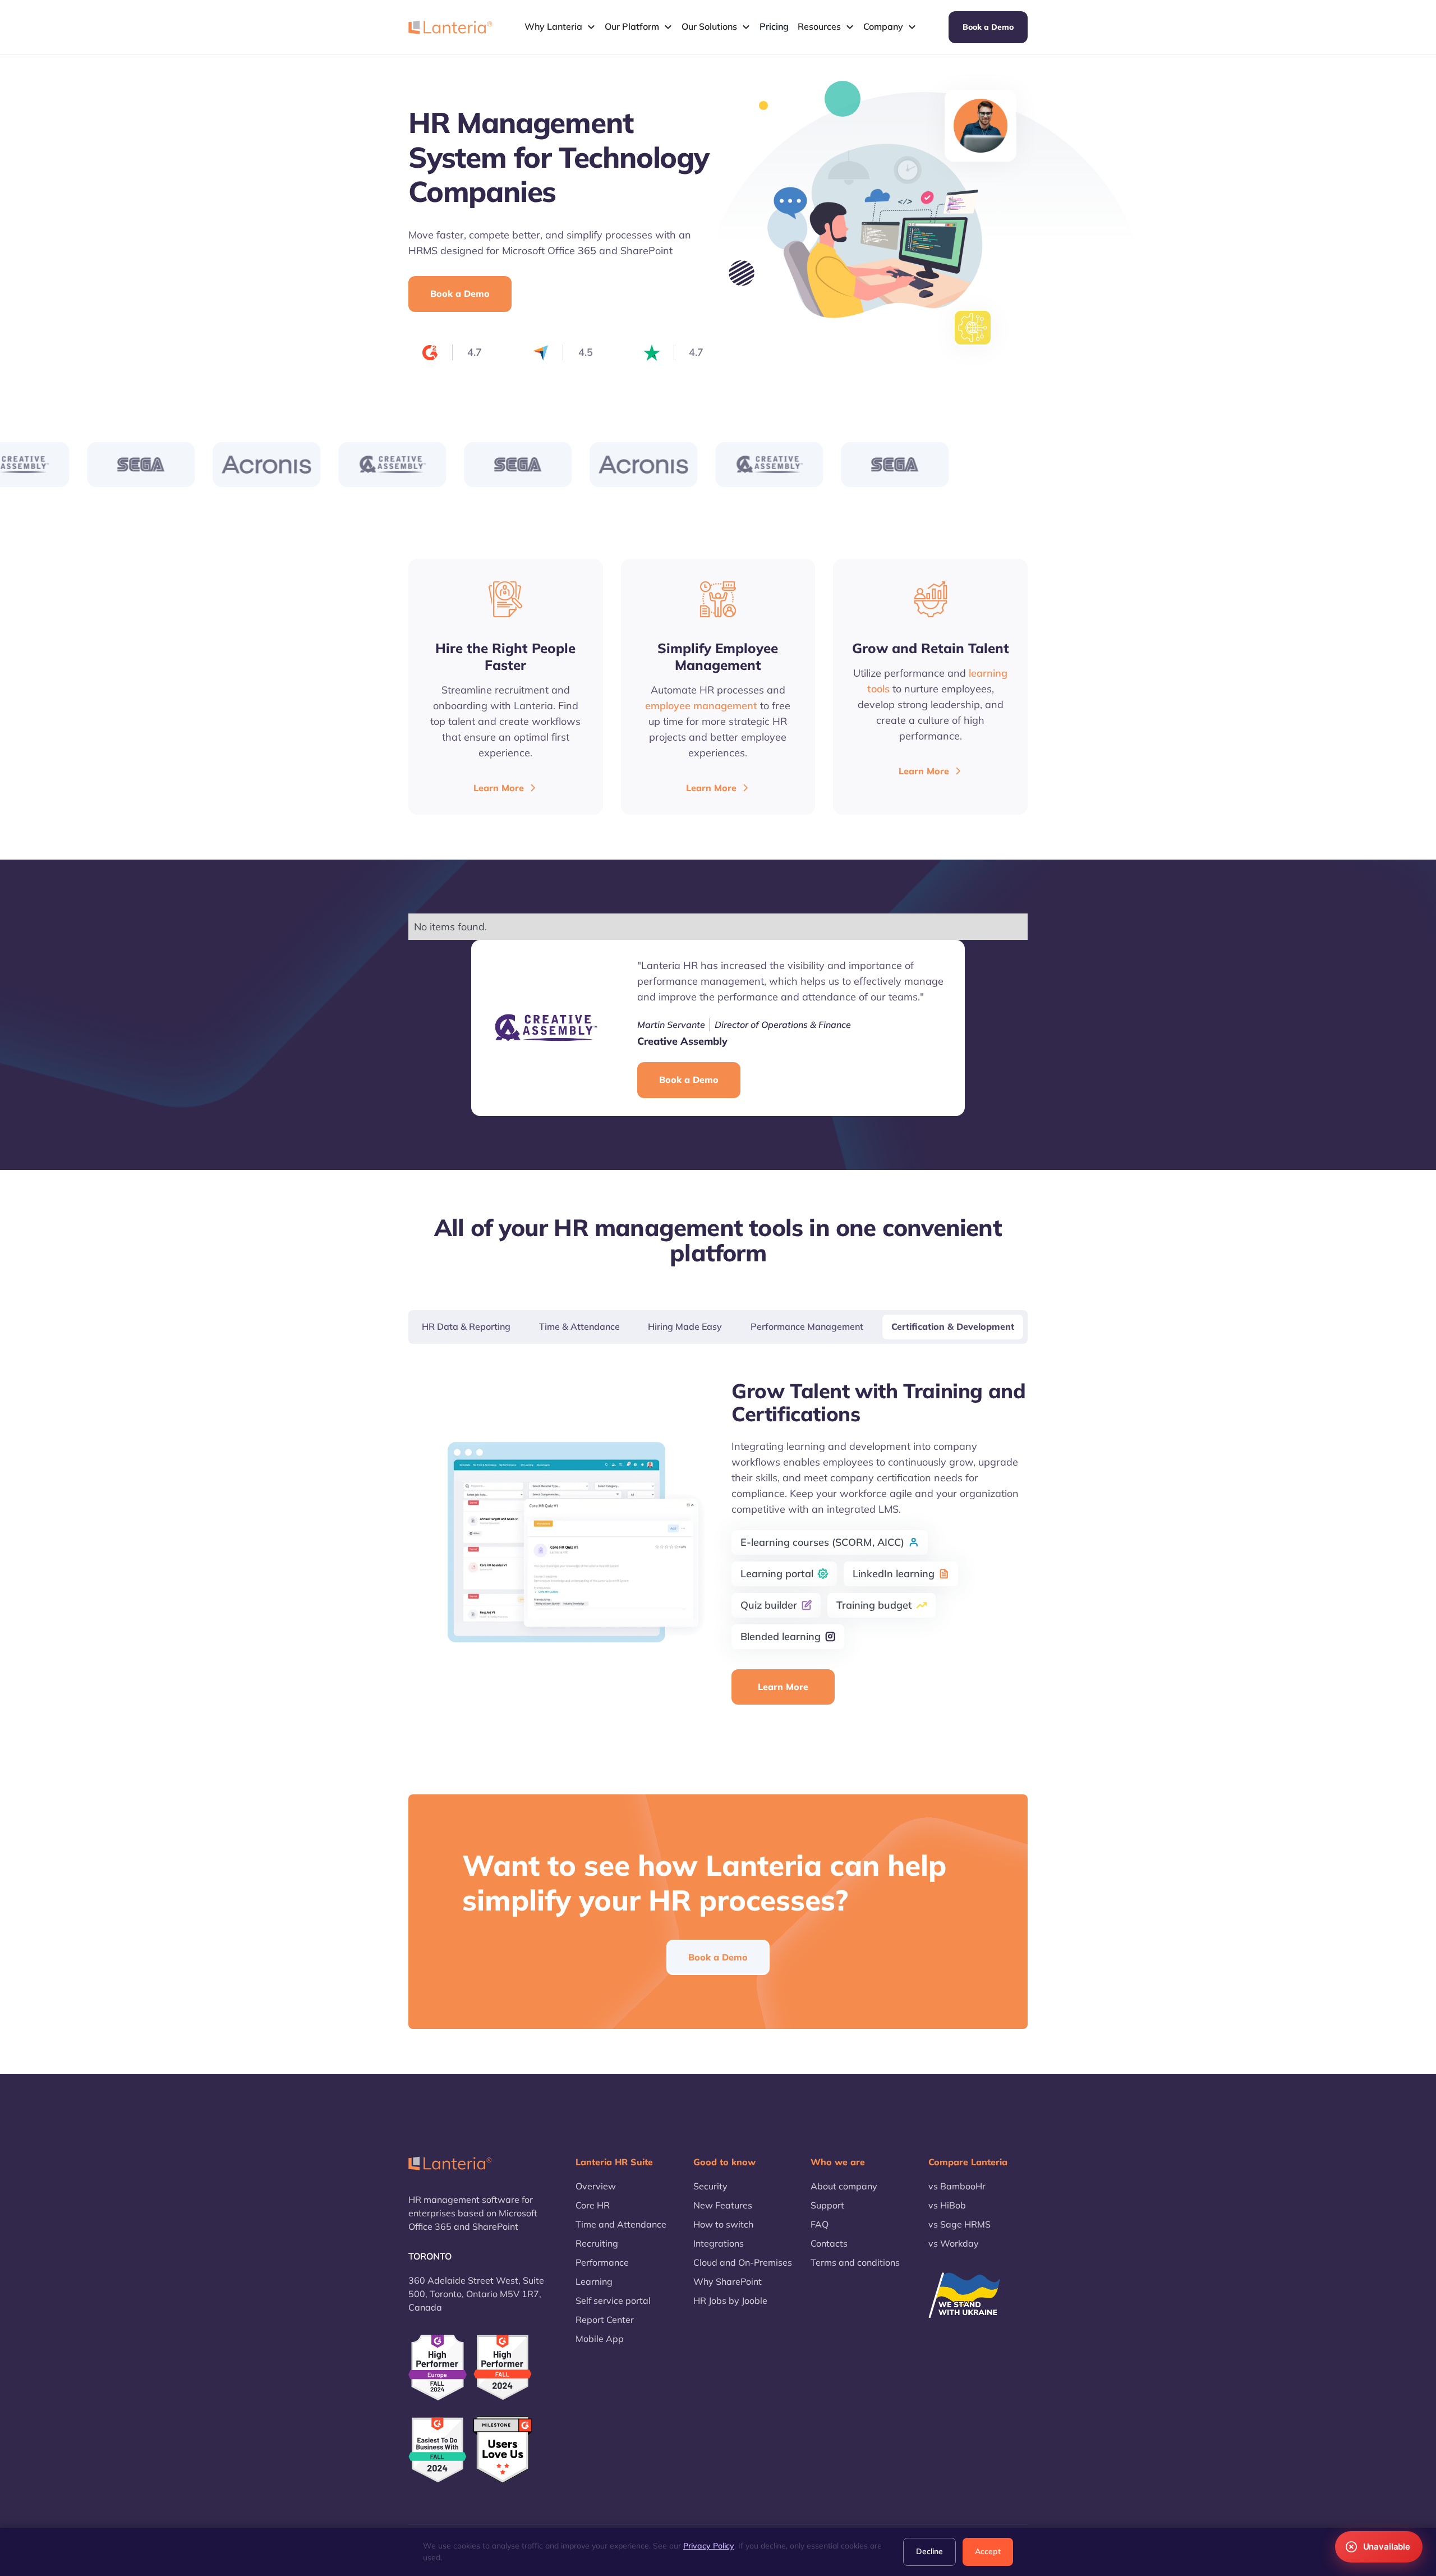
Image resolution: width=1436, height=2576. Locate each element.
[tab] (466, 1327)
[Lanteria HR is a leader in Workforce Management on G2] (438, 2450)
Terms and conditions (855, 2262)
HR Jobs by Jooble (730, 2301)
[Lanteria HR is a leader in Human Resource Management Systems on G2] (503, 2368)
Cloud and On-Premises (743, 2262)
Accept (988, 2551)
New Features (723, 2205)
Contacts (829, 2243)
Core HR (593, 2205)
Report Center (605, 2320)
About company (844, 2186)
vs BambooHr (957, 2186)
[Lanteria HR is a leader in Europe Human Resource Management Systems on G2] (438, 2368)
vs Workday (954, 2243)
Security (710, 2186)
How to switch (723, 2224)
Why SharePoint (728, 2281)
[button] (560, 27)
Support (827, 2205)
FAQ (820, 2224)
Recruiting (597, 2243)
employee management (701, 706)
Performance (602, 2262)
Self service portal (613, 2301)
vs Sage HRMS (959, 2224)
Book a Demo (988, 27)
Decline (929, 2551)
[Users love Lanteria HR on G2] (503, 2450)
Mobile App (600, 2339)
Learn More (783, 1687)
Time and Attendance (621, 2224)
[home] (450, 27)
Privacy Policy (709, 2546)
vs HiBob (947, 2205)
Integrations (719, 2243)
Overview (596, 2186)
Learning (594, 2281)
